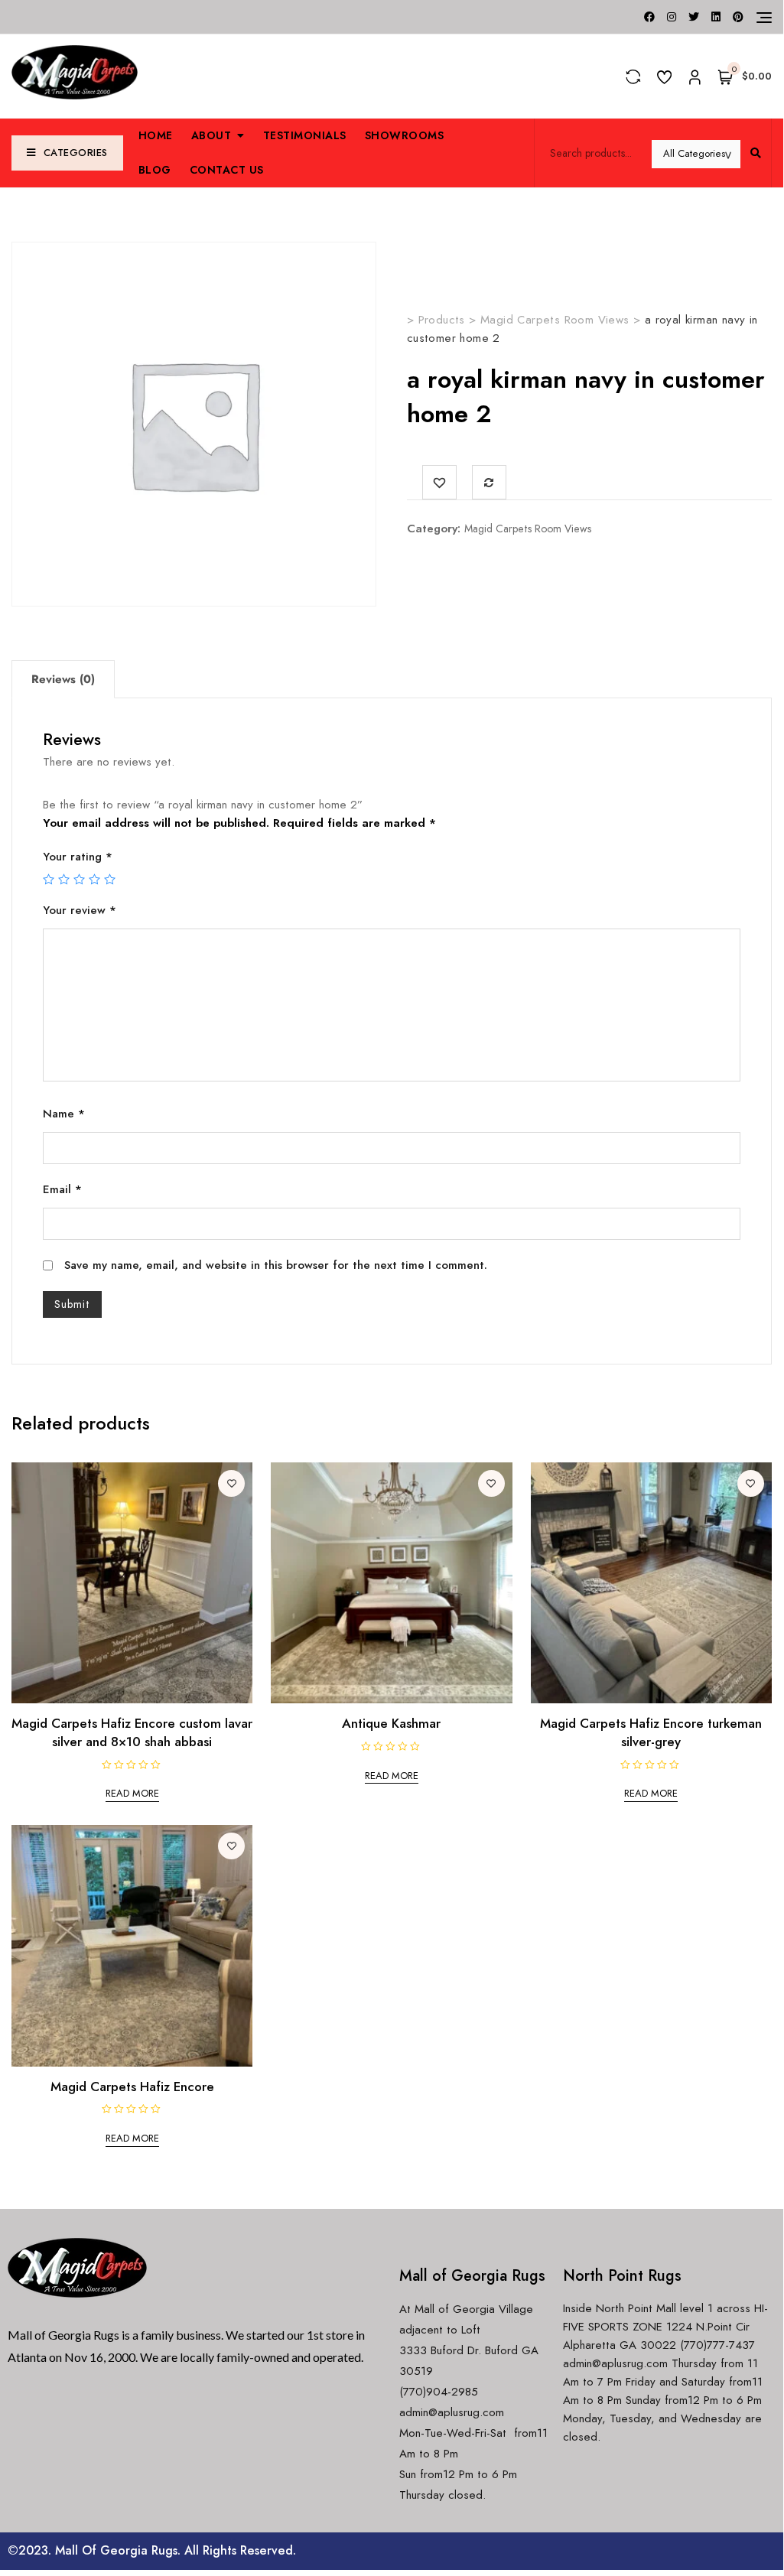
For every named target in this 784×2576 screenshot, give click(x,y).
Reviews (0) (63, 679)
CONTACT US (227, 170)
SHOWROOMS (405, 135)
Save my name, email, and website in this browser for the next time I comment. (276, 1265)
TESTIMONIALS (305, 135)
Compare (489, 482)
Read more (132, 1793)
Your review (80, 910)
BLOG (155, 170)
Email (62, 1189)
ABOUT (211, 135)
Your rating (78, 857)
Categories (76, 153)
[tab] (63, 679)
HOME (156, 135)
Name (64, 1114)
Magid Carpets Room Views (528, 529)
